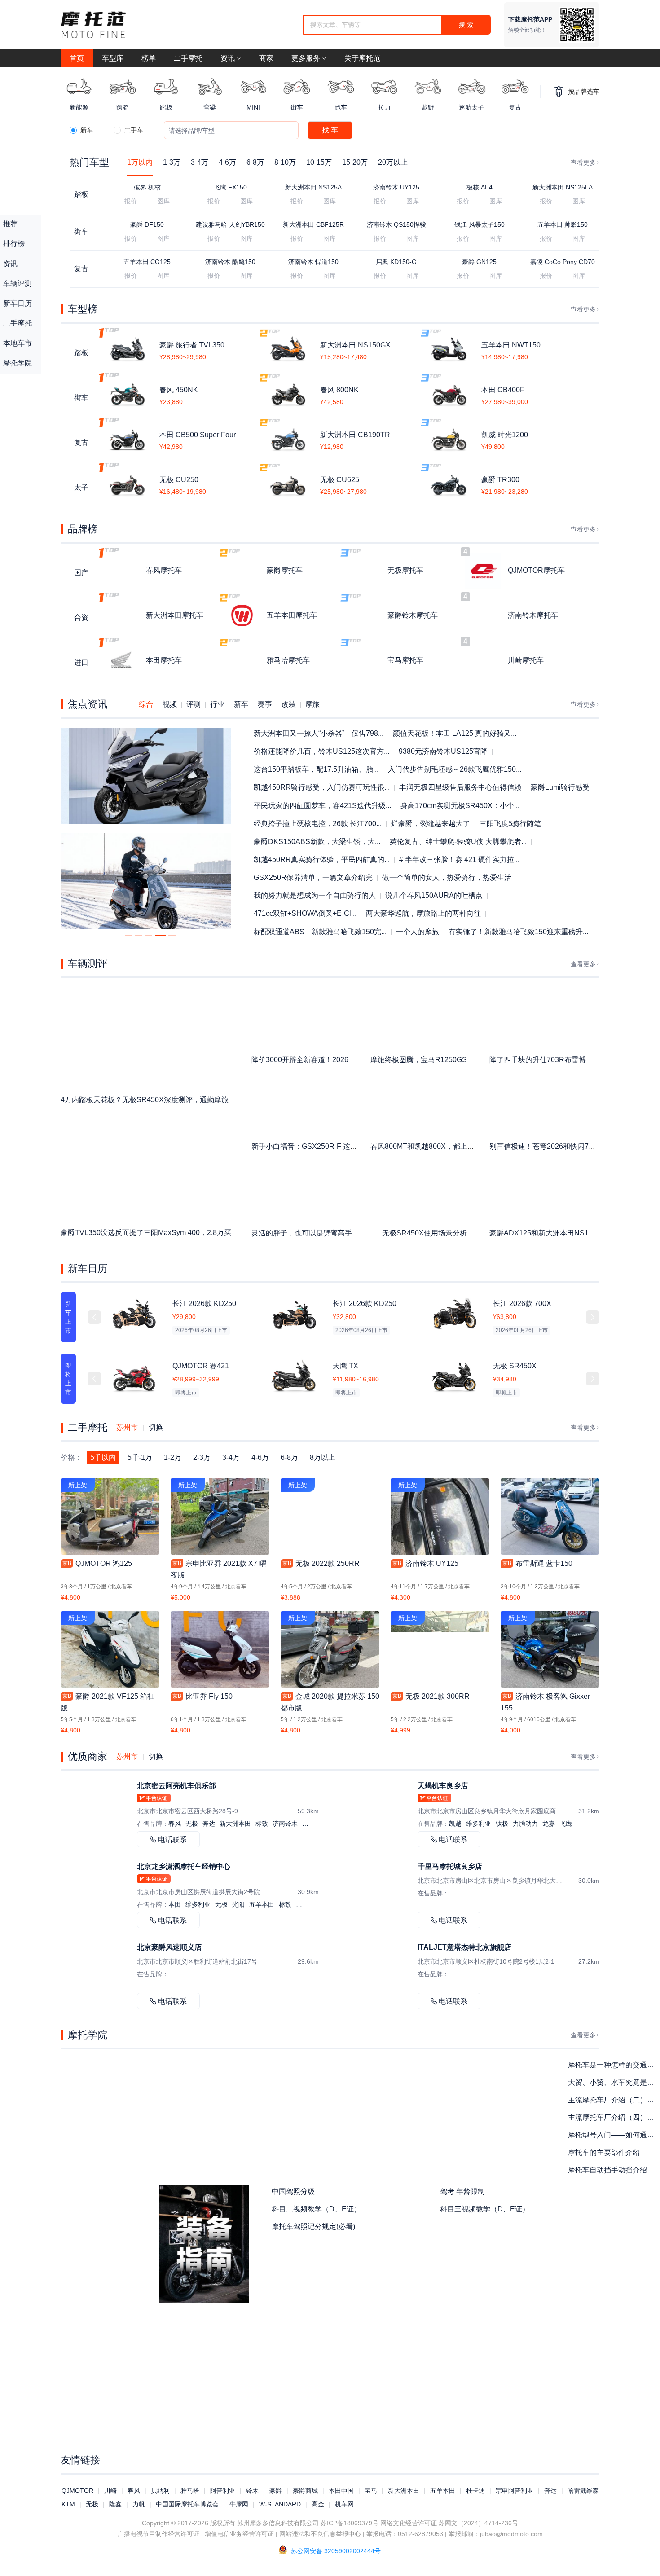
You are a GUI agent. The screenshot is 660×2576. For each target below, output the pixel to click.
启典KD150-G (396, 262)
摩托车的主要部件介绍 (604, 2152)
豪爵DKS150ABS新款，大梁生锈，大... (317, 842)
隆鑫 (115, 2504)
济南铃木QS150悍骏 (396, 224)
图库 (163, 201)
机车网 (344, 2504)
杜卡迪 (475, 2491)
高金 (318, 2504)
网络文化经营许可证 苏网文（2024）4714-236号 (449, 2523)
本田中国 (341, 2491)
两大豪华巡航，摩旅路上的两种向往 (423, 913)
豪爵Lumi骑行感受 (560, 787)
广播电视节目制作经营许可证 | (160, 2534)
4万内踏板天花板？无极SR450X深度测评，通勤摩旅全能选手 (159, 1100)
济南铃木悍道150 (313, 262)
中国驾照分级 (293, 2191)
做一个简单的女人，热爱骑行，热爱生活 (447, 877)
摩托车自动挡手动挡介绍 (607, 2170)
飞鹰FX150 (230, 187)
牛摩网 (239, 2504)
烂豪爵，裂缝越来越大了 (431, 824)
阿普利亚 (223, 2491)
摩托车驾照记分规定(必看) (313, 2227)
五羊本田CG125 (147, 262)
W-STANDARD (280, 2504)
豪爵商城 (305, 2491)
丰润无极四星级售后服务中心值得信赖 (460, 787)
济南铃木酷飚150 (230, 262)
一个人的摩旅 (418, 932)
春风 (134, 2491)
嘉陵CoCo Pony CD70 (563, 262)
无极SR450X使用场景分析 (425, 1233)
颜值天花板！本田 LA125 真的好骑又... (455, 733)
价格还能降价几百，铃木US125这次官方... (321, 751)
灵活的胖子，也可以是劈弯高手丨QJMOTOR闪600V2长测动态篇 (355, 1233)
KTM (68, 2504)
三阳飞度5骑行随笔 (510, 824)
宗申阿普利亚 (515, 2491)
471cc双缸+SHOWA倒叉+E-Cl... (305, 913)
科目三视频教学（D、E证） (485, 2209)
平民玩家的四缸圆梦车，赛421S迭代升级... (322, 806)
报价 (131, 201)
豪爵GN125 (479, 262)
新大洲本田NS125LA (563, 187)
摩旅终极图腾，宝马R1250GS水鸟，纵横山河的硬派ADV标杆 (469, 1060)
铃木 (252, 2491)
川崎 (110, 2491)
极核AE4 (480, 187)
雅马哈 (190, 2491)
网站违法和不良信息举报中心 (320, 2534)
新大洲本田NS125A (313, 187)
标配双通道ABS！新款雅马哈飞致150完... (320, 932)
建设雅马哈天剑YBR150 (230, 224)
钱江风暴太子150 (480, 224)
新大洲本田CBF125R (313, 224)
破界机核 (147, 187)
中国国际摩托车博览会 (187, 2504)
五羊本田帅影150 (563, 224)
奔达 (550, 2491)
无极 (92, 2504)
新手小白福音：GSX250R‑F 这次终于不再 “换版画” (333, 1146)
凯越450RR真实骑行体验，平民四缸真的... (322, 859)
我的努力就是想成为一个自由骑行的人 (315, 895)
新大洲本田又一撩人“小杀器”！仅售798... (319, 733)
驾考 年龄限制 (462, 2191)
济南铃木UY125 (396, 187)
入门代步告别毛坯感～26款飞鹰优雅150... (455, 769)
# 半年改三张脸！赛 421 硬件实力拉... (459, 859)
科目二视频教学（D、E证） (316, 2209)
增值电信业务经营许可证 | (241, 2534)
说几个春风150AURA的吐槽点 (434, 895)
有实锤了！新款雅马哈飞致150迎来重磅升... (518, 932)
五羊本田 (443, 2491)
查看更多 (583, 163)
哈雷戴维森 (583, 2491)
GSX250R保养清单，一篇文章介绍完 (313, 877)
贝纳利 (160, 2491)
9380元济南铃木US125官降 (443, 751)
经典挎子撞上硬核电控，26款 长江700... (318, 824)
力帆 (139, 2504)
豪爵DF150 (147, 224)
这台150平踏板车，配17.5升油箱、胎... (316, 769)
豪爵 (276, 2491)
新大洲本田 (404, 2491)
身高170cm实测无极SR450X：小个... (460, 806)
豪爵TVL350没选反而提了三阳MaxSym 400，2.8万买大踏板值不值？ (171, 1233)
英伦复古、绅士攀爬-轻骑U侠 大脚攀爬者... (458, 842)
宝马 (371, 2491)
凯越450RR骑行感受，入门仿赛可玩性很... (322, 787)
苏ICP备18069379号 (350, 2523)
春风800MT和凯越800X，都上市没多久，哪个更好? (453, 1146)
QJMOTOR (77, 2491)
